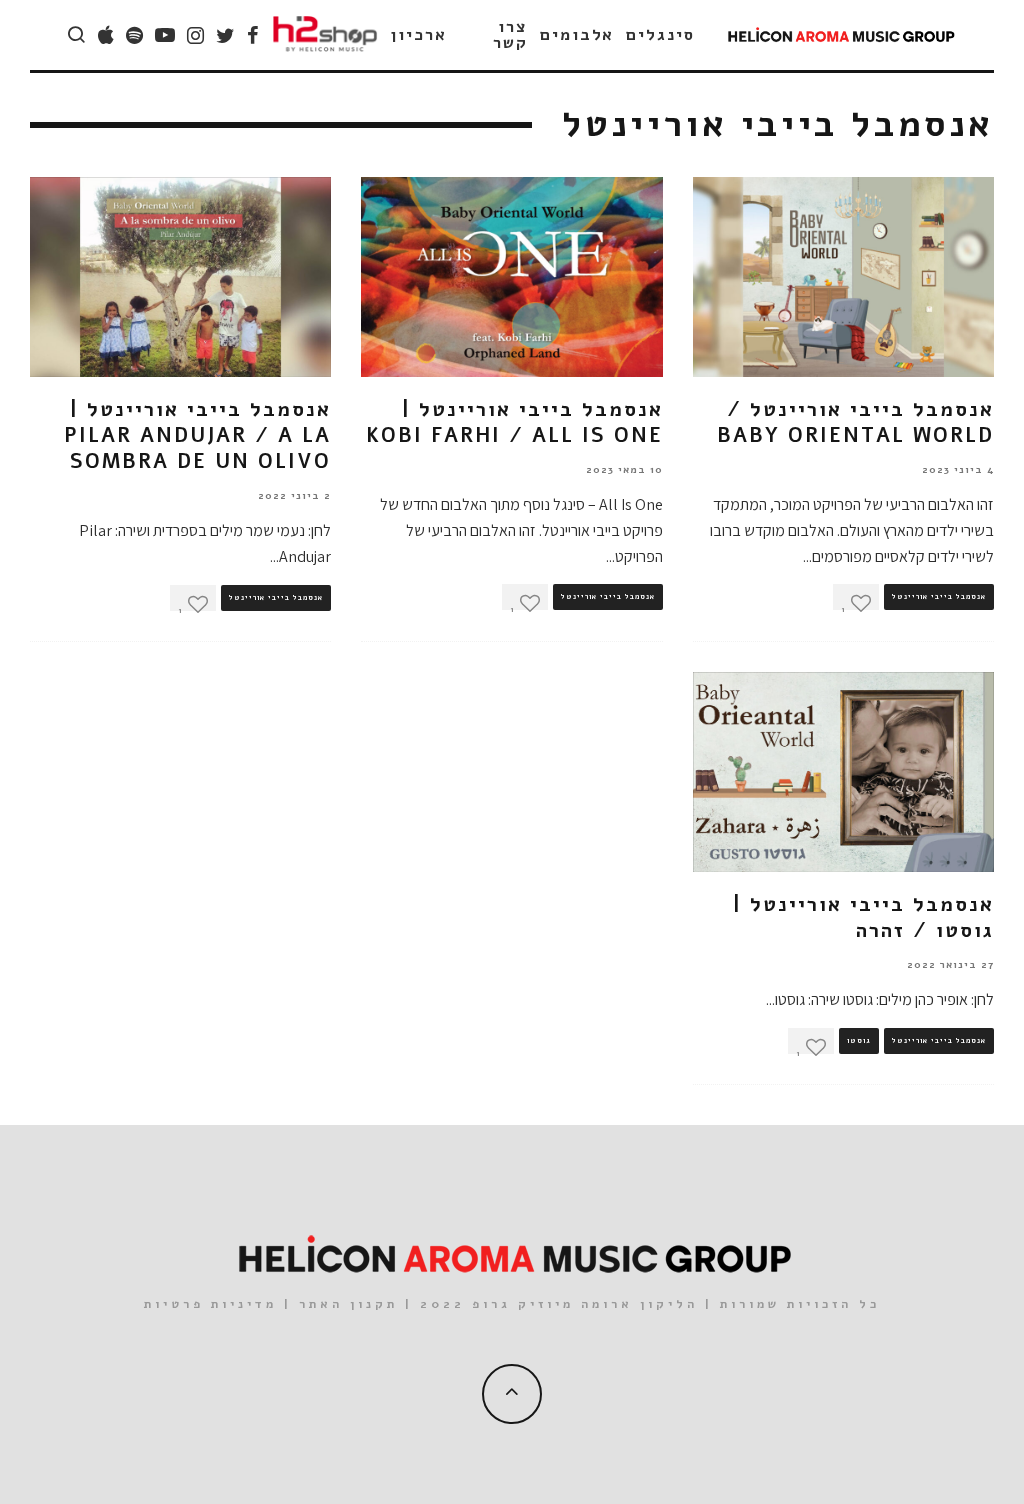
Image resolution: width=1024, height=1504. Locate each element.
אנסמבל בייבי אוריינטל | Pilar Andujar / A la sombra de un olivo (197, 435)
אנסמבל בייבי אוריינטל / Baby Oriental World (855, 422)
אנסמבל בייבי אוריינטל (939, 597)
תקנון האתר (348, 1304)
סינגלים (660, 35)
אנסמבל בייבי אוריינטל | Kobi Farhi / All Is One (514, 422)
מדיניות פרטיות (210, 1304)
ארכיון (419, 35)
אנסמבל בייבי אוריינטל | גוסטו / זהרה (863, 917)
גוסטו (859, 1041)
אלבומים (577, 35)
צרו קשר (510, 35)
